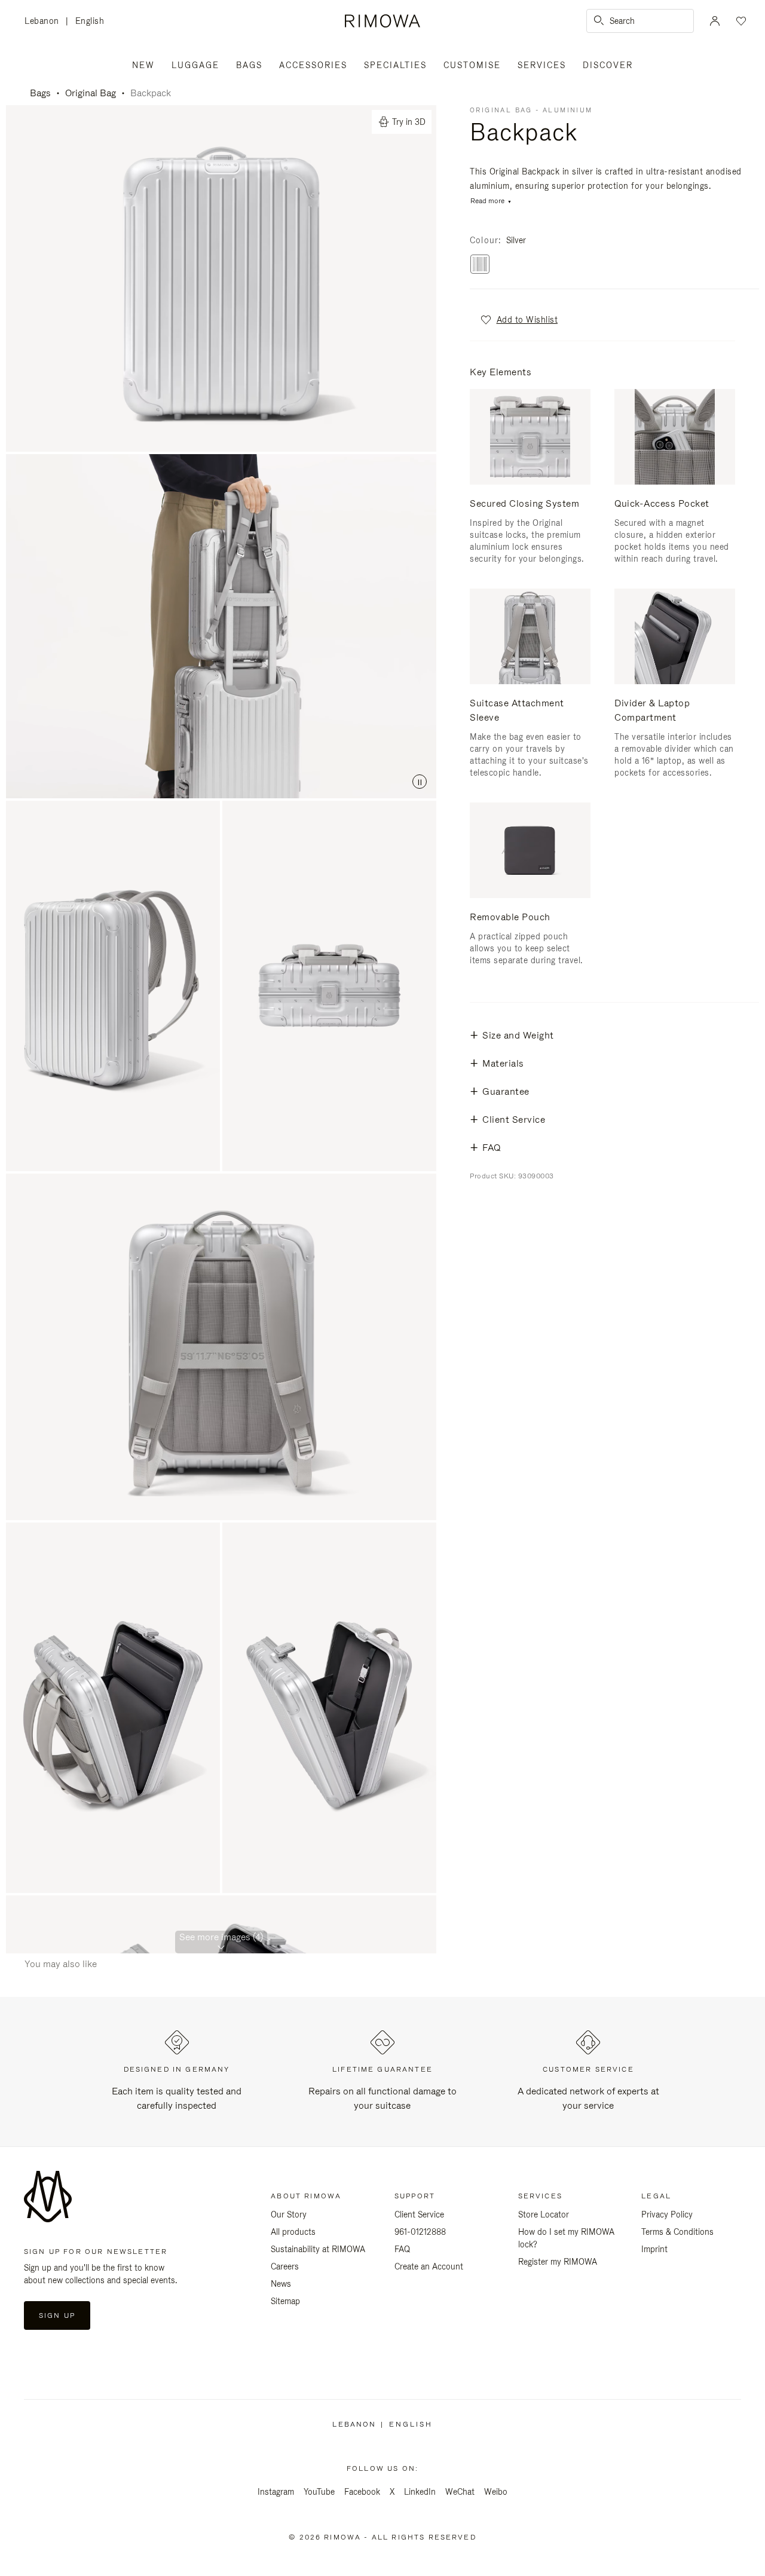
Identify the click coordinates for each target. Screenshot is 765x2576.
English (90, 21)
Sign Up (57, 2315)
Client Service (419, 2214)
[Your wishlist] (740, 21)
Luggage (195, 65)
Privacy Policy (667, 2214)
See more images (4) (221, 1937)
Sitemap (285, 2301)
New (143, 65)
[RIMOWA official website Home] (382, 21)
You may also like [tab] (61, 1964)
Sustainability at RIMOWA (318, 2249)
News (281, 2284)
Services (542, 65)
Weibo (496, 2492)
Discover (608, 65)
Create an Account (429, 2266)
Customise (472, 65)
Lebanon (45, 22)
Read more (487, 201)
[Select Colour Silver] (480, 265)
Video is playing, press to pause (221, 626)
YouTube (319, 2492)
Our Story (289, 2214)
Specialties (395, 65)
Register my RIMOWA (558, 2262)
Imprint (654, 2249)
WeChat (460, 2492)
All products (293, 2232)
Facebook (362, 2492)
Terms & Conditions (677, 2232)
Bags (249, 65)
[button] (518, 320)
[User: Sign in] (715, 21)
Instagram (276, 2492)
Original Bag (91, 93)
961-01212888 (420, 2232)
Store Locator (544, 2214)
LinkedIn (420, 2492)
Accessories (313, 65)
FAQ (402, 2249)
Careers (285, 2266)
